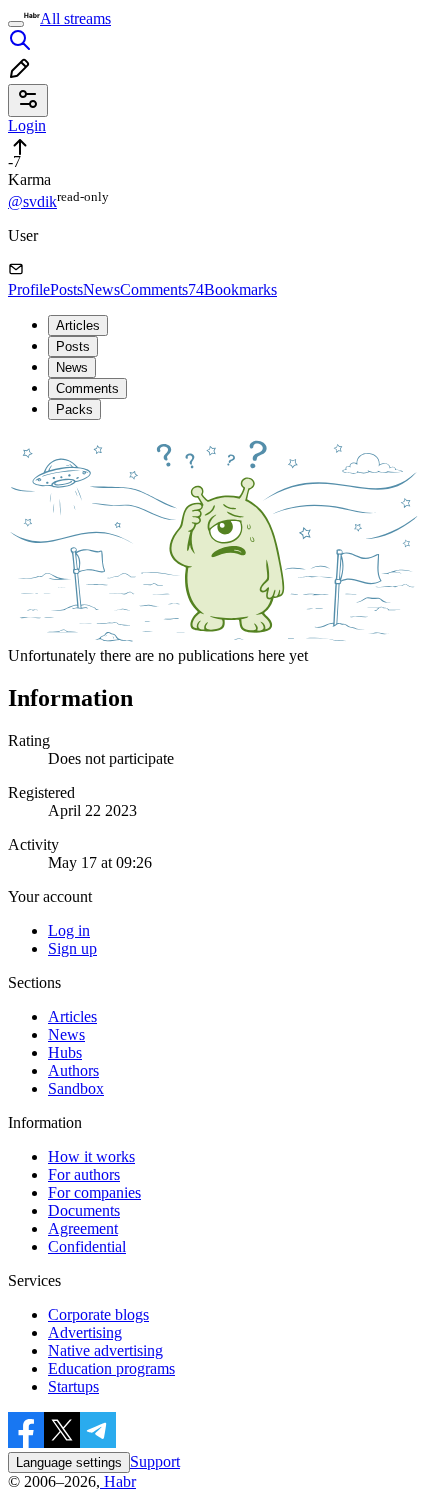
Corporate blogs (98, 1314)
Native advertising (105, 1350)
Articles (78, 325)
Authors (73, 1070)
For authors (84, 1174)
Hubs (65, 1052)
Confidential (87, 1246)
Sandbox (76, 1088)
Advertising (85, 1332)
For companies (94, 1192)
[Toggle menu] (16, 24)
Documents (84, 1210)
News (101, 289)
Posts (66, 289)
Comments (162, 289)
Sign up (72, 948)
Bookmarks (240, 289)
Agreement (83, 1228)
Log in (69, 930)
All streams (75, 18)
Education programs (111, 1368)
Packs (74, 409)
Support (155, 1461)
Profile (29, 289)
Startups (73, 1386)
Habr (118, 1481)
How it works (91, 1156)
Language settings (69, 1462)
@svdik (32, 201)
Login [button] (27, 125)
